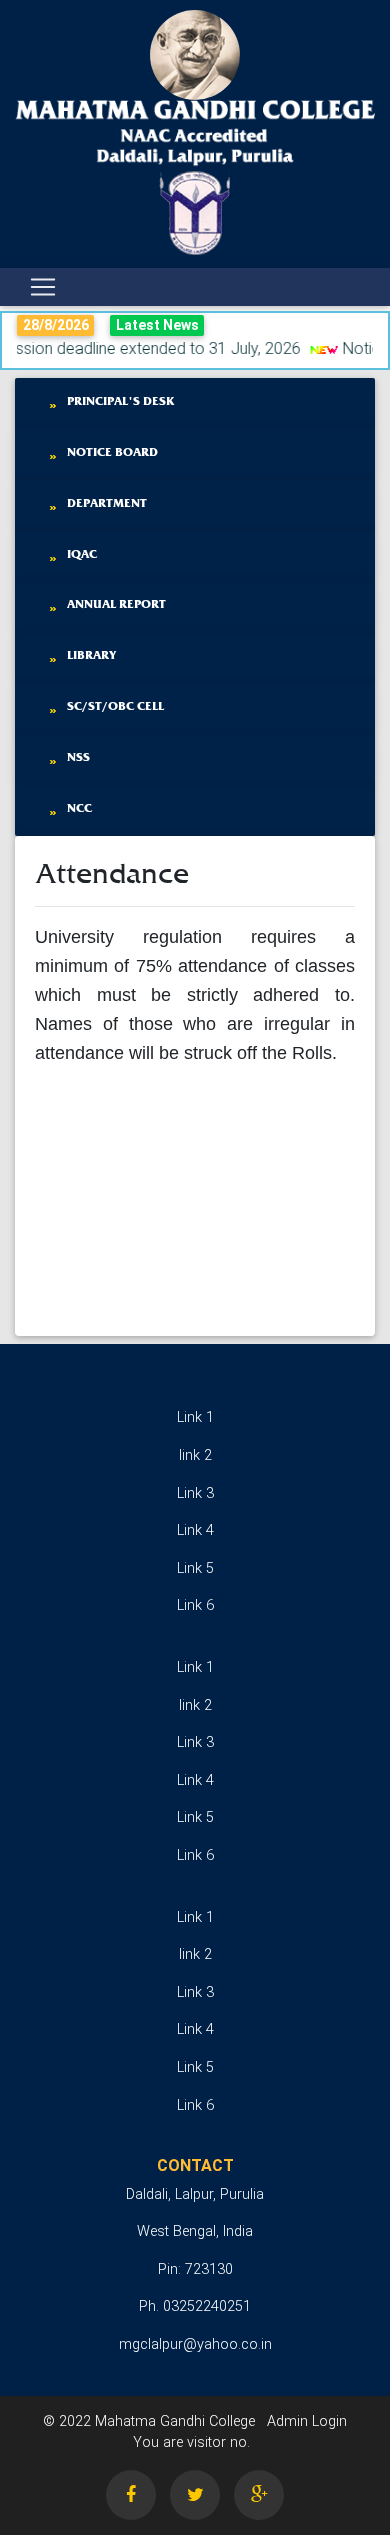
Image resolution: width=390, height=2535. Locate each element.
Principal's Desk (121, 400)
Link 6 (195, 1605)
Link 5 (195, 1568)
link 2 (195, 1455)
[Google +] (259, 2495)
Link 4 (195, 1530)
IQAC (82, 553)
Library (91, 654)
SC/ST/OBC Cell (115, 705)
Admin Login (307, 2421)
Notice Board (112, 451)
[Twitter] (195, 2495)
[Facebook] (131, 2495)
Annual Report (116, 603)
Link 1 (195, 1417)
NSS (78, 756)
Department (107, 502)
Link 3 (195, 1493)
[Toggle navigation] (43, 287)
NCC (79, 807)
